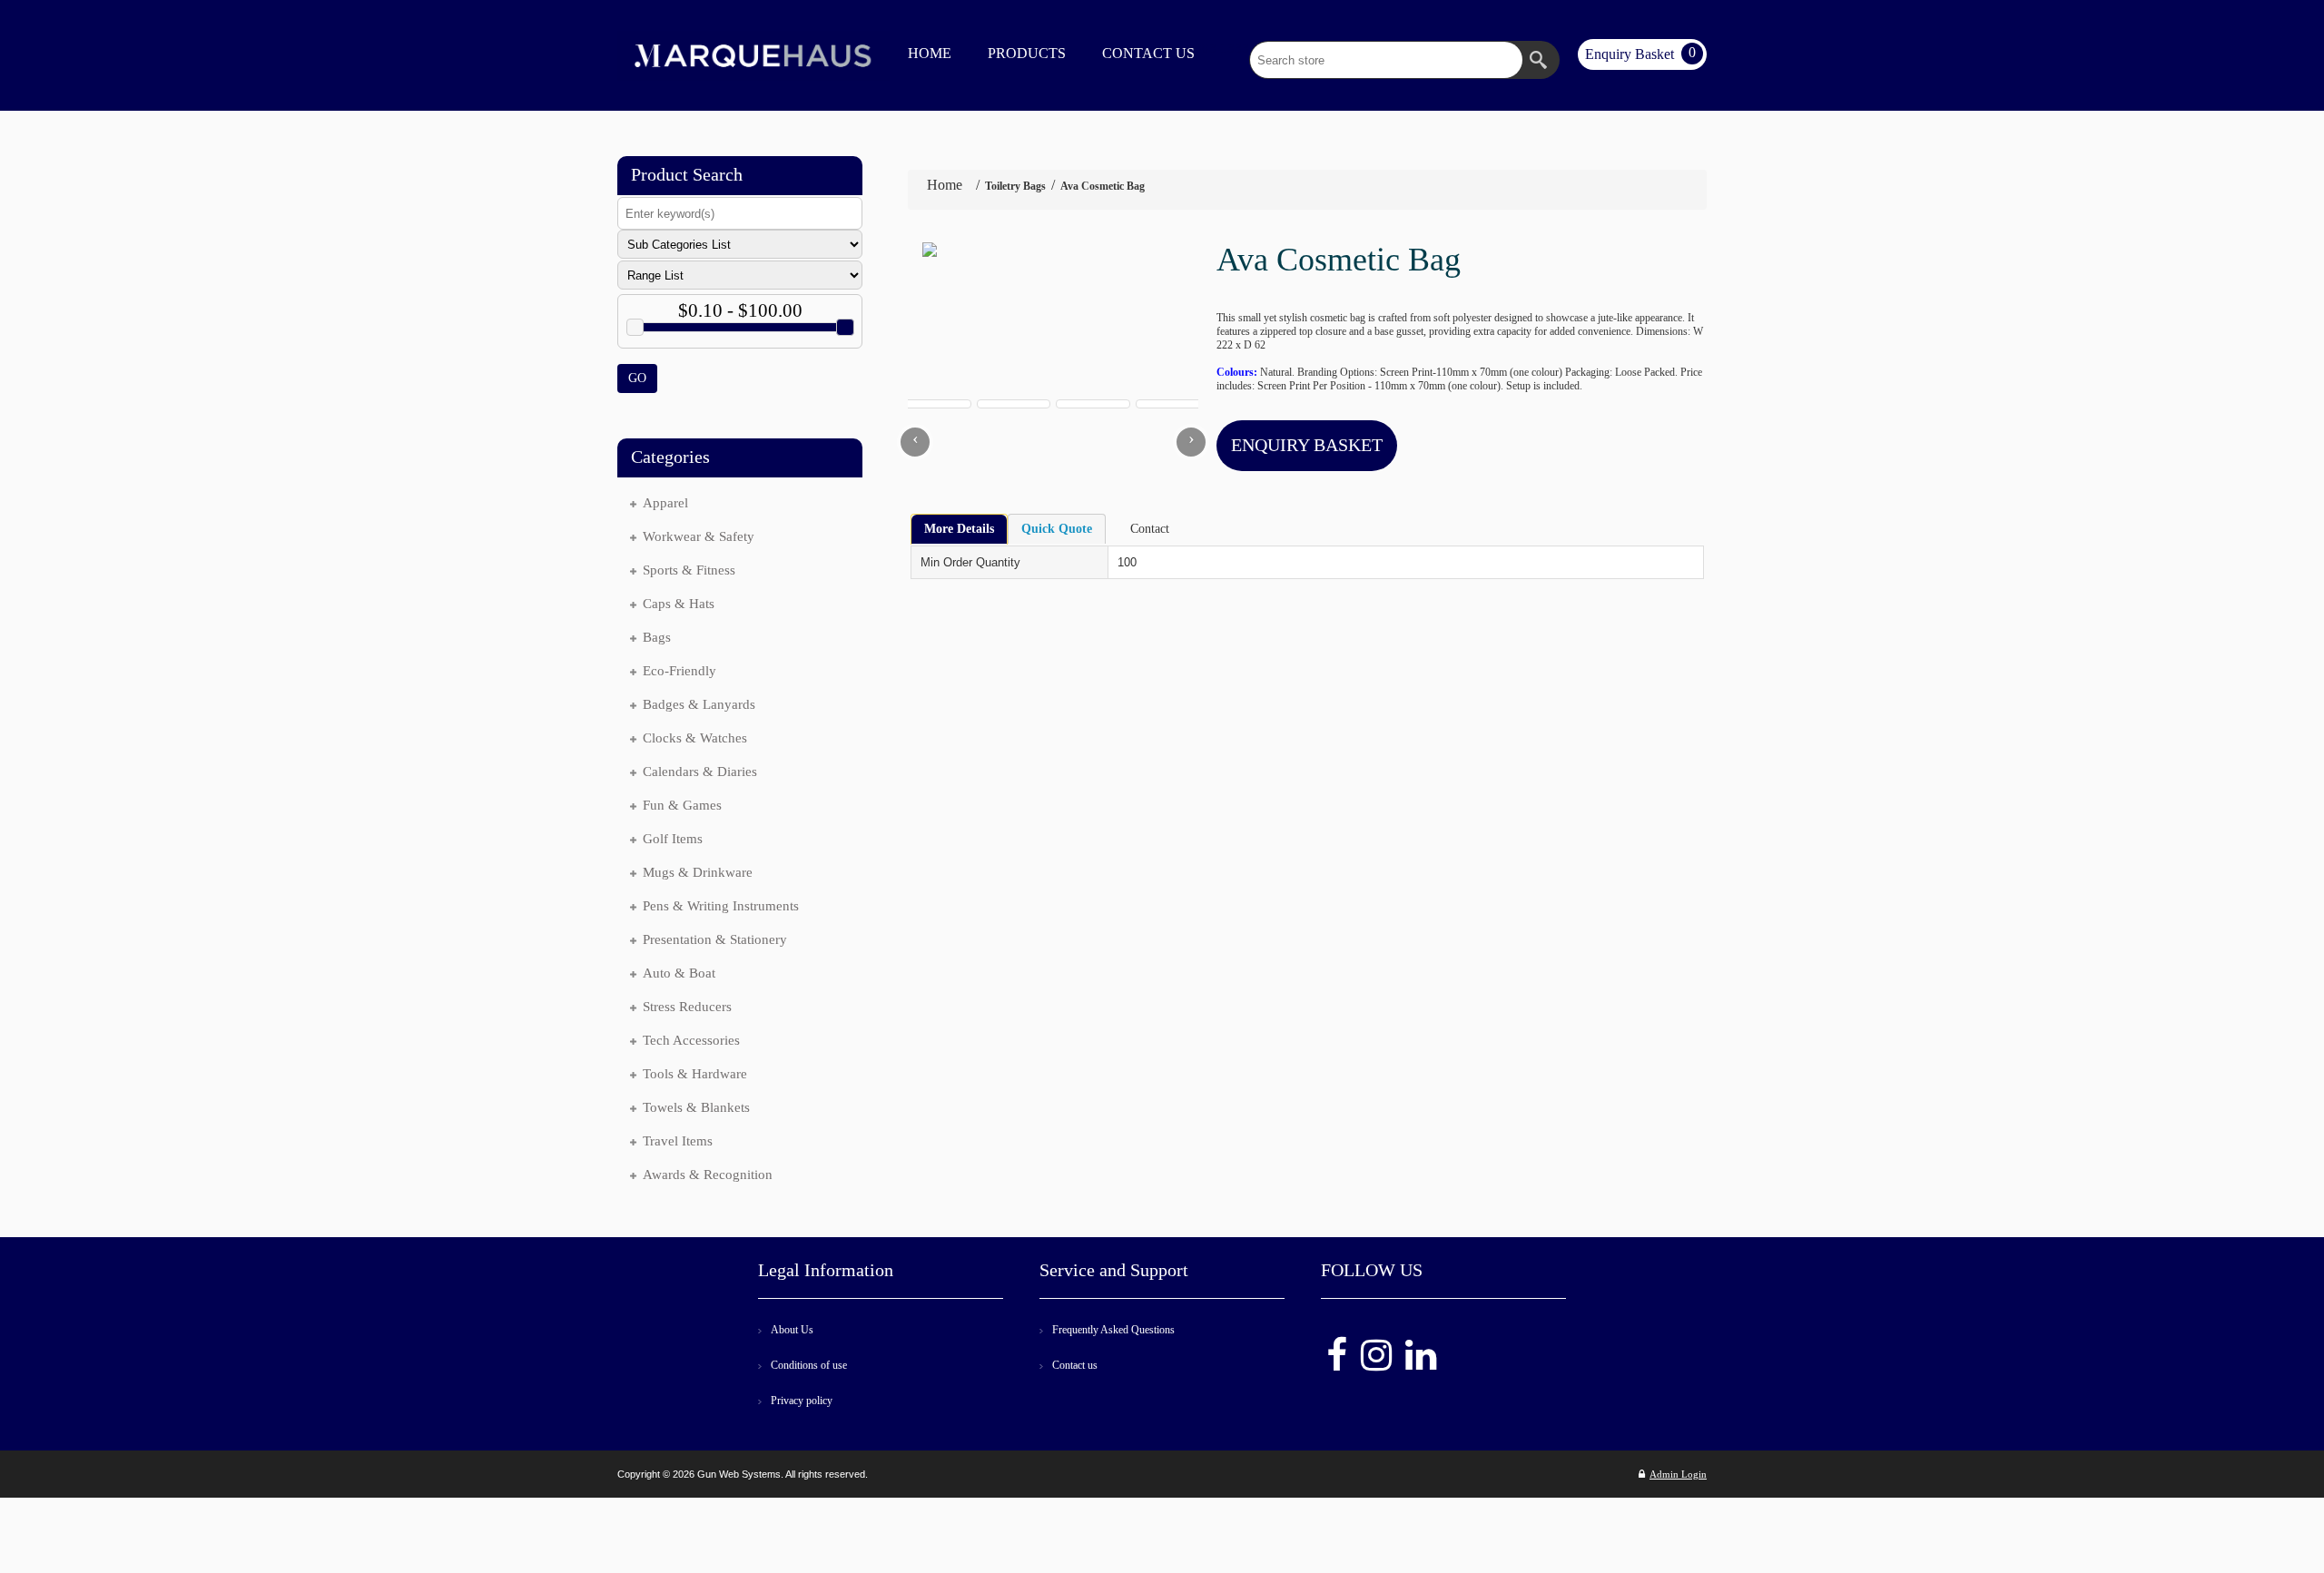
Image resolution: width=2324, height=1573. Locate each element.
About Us (792, 1330)
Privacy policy (802, 1401)
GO (637, 378)
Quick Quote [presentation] (1057, 529)
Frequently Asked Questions (1113, 1330)
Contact (1150, 529)
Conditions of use (809, 1365)
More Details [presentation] (959, 529)
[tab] (959, 529)
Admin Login (1678, 1474)
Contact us (1075, 1365)
